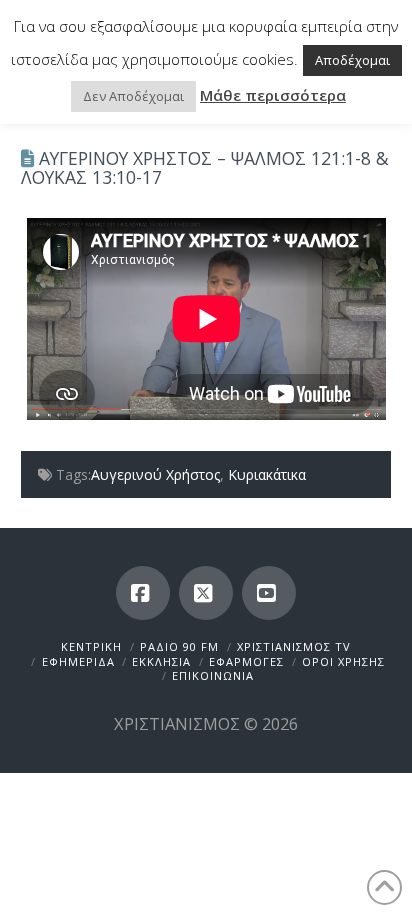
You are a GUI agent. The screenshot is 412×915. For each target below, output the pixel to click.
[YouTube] (269, 593)
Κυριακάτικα (267, 474)
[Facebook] (143, 593)
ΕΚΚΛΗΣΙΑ (161, 661)
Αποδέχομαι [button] (352, 60)
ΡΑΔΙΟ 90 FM (179, 646)
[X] (206, 593)
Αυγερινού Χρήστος (155, 474)
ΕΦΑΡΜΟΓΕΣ (246, 661)
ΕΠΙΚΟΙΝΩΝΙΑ (213, 675)
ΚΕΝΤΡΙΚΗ (91, 646)
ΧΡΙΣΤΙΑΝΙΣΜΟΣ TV (294, 646)
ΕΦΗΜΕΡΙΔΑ (78, 661)
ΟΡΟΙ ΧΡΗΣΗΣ (343, 661)
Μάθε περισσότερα (273, 95)
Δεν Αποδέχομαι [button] (133, 96)
